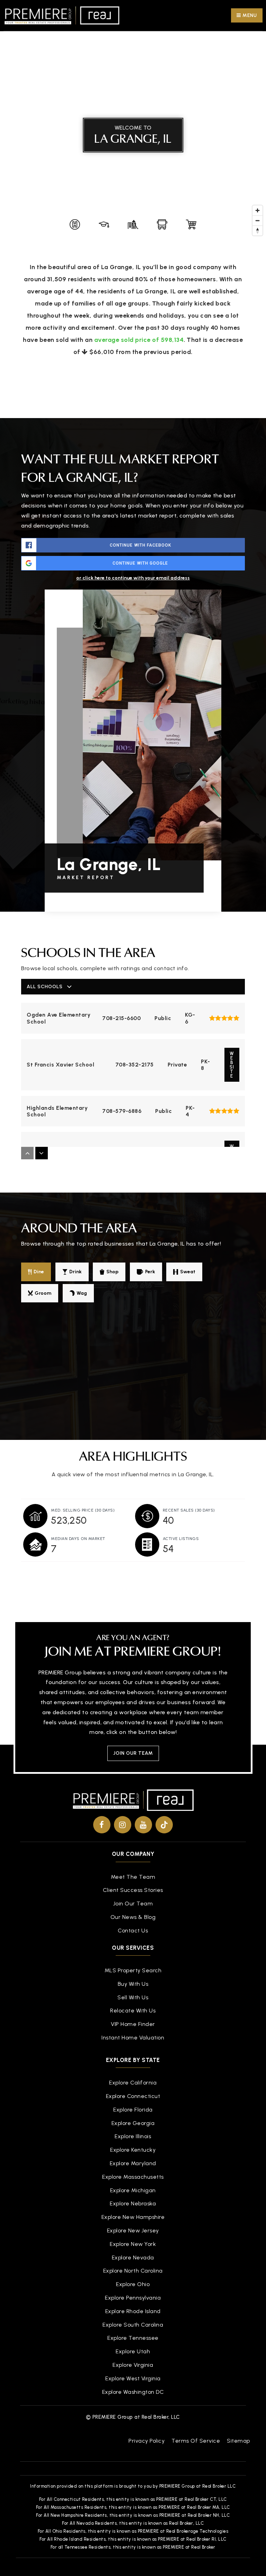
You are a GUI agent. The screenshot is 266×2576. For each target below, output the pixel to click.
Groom (43, 1293)
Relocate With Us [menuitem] (133, 2011)
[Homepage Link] (62, 15)
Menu (249, 15)
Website (232, 1065)
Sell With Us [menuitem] (133, 1997)
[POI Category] (75, 224)
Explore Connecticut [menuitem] (133, 2096)
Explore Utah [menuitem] (133, 2351)
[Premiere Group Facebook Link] (102, 1825)
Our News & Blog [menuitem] (133, 1917)
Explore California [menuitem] (133, 2083)
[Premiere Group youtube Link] (143, 1825)
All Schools (45, 987)
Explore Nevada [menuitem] (133, 2258)
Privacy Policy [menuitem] (147, 2441)
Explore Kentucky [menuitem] (133, 2150)
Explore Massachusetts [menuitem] (133, 2177)
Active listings (181, 1539)
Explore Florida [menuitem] (133, 2110)
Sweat (188, 1272)
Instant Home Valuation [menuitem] (133, 2038)
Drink (76, 1272)
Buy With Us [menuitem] (133, 1984)
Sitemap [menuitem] (238, 2441)
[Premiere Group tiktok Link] (164, 1825)
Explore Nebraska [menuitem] (133, 2203)
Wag (82, 1293)
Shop (112, 1272)
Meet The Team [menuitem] (133, 1877)
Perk (150, 1272)
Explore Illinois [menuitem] (133, 2136)
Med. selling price (83, 1510)
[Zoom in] (258, 210)
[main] (133, 799)
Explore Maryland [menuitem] (133, 2163)
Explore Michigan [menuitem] (133, 2190)
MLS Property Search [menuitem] (133, 1970)
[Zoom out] (258, 220)
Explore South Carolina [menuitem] (133, 2325)
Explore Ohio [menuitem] (133, 2284)
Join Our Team (133, 1753)
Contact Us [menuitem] (133, 1931)
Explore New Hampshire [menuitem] (133, 2217)
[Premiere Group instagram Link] (123, 1825)
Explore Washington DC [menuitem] (133, 2392)
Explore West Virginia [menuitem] (133, 2378)
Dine (39, 1272)
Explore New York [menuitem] (133, 2244)
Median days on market (78, 1539)
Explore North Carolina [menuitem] (133, 2271)
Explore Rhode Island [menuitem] (133, 2311)
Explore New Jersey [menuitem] (133, 2230)
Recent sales (189, 1510)
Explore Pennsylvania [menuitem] (133, 2298)
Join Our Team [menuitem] (133, 1904)
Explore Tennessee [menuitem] (133, 2338)
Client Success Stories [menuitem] (133, 1890)
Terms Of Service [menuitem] (196, 2441)
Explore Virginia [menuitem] (133, 2365)
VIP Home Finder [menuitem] (133, 2024)
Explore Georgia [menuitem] (133, 2123)
